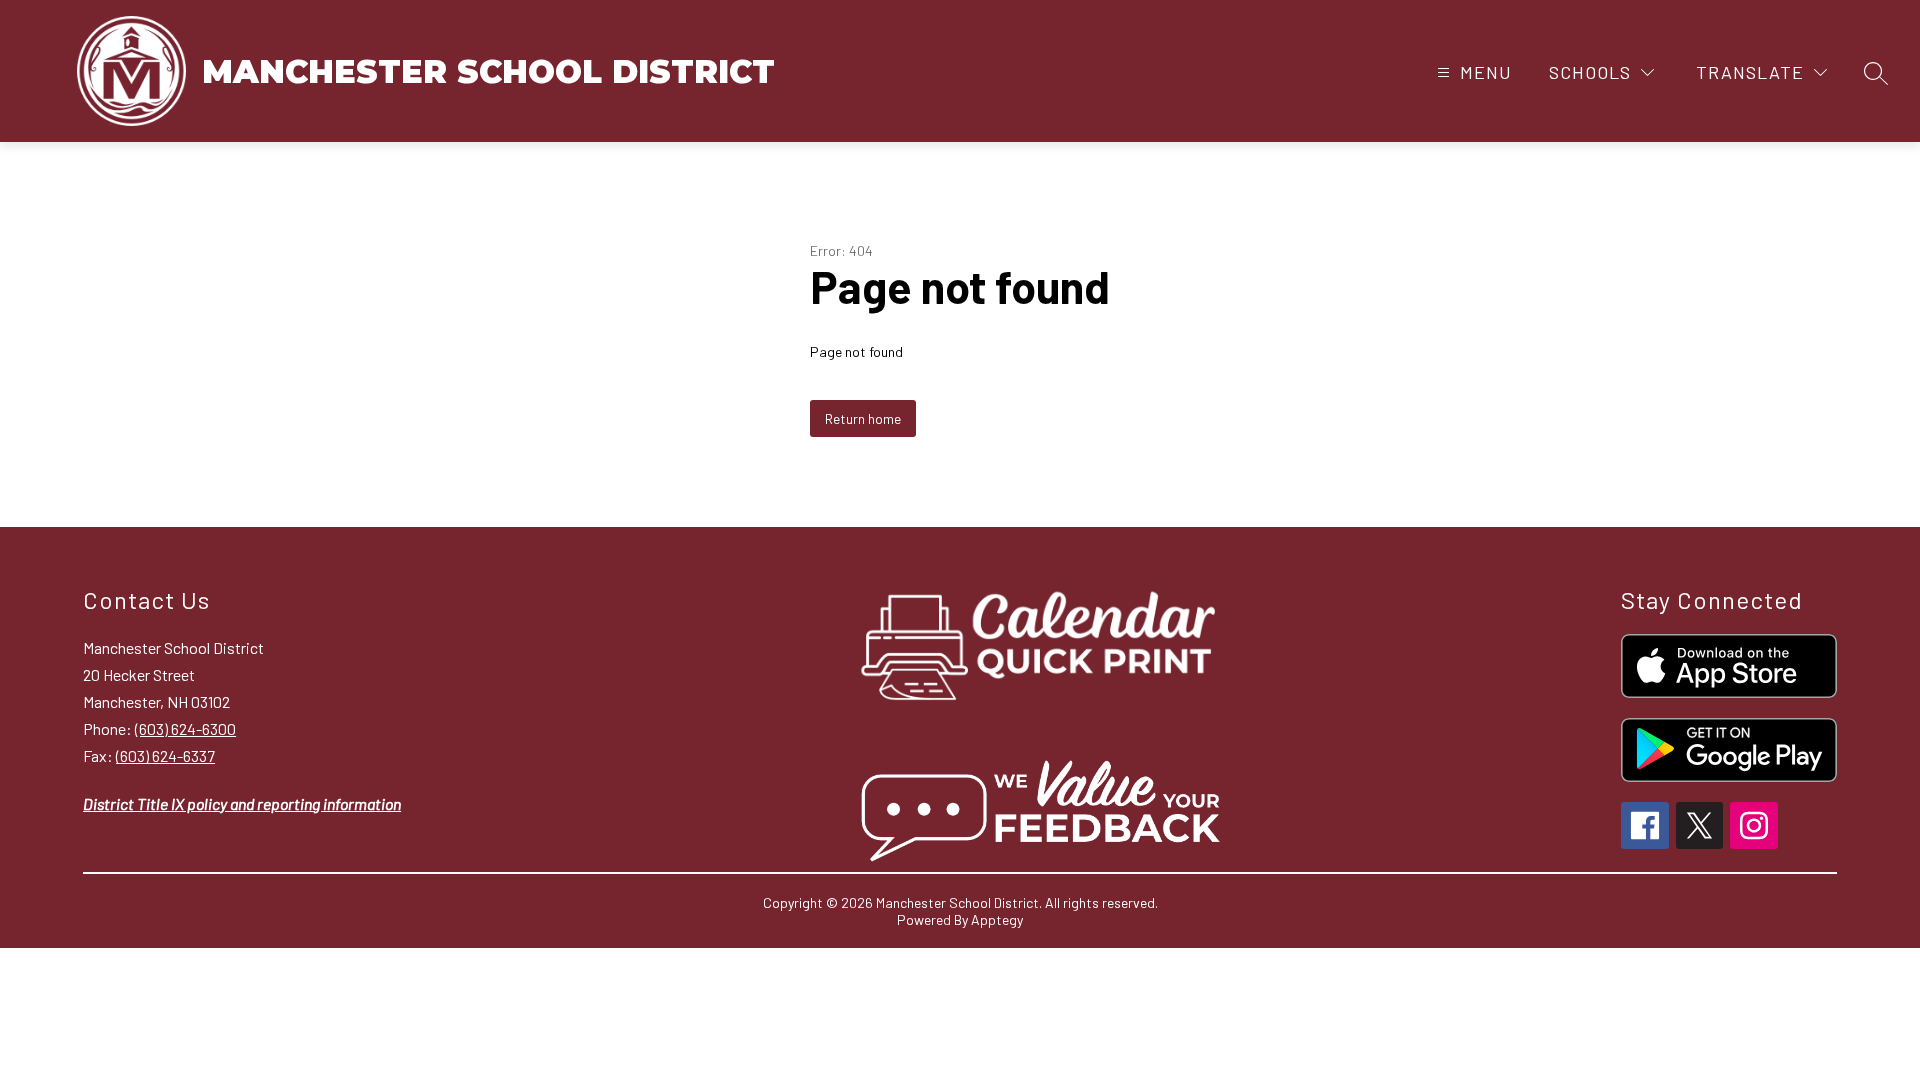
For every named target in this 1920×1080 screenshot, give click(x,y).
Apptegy (997, 919)
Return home (863, 418)
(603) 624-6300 (185, 728)
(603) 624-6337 (165, 755)
